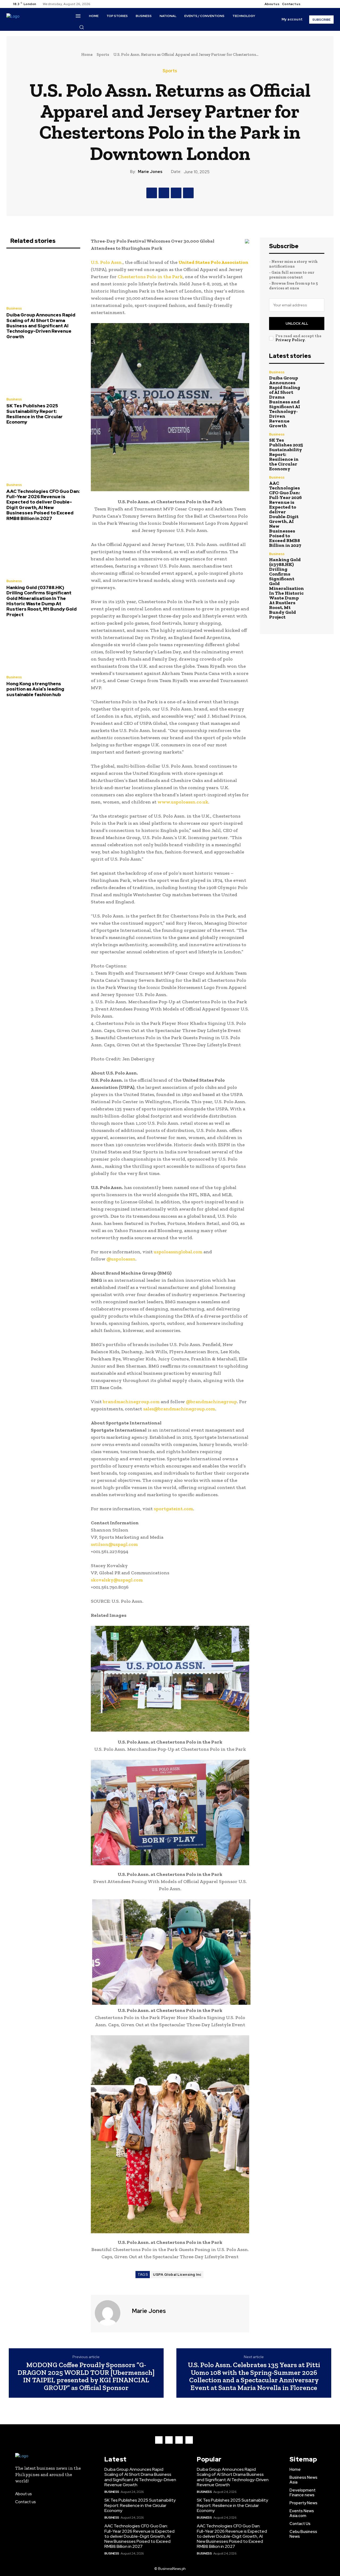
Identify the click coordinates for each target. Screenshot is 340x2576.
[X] (322, 4)
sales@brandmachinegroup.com (179, 1409)
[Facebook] (309, 4)
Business (14, 308)
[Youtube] (328, 4)
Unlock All (297, 323)
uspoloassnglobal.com (178, 1252)
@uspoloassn (121, 1259)
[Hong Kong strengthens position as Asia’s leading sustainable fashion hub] (43, 648)
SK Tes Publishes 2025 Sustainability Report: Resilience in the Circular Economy (35, 414)
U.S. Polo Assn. (107, 262)
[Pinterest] (176, 193)
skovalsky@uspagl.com (117, 1580)
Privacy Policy (290, 340)
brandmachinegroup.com (131, 1402)
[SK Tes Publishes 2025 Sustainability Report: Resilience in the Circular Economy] (43, 370)
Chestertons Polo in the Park (150, 277)
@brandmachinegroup (211, 1402)
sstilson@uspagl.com (114, 1544)
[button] (82, 27)
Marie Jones (150, 172)
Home (87, 54)
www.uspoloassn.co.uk (183, 802)
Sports (103, 54)
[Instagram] (315, 4)
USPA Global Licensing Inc (177, 2275)
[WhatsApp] (188, 193)
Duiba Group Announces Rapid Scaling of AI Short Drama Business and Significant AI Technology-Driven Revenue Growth (41, 326)
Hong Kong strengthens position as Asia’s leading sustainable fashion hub (35, 689)
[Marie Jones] (111, 2313)
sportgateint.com (173, 1509)
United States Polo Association (213, 262)
